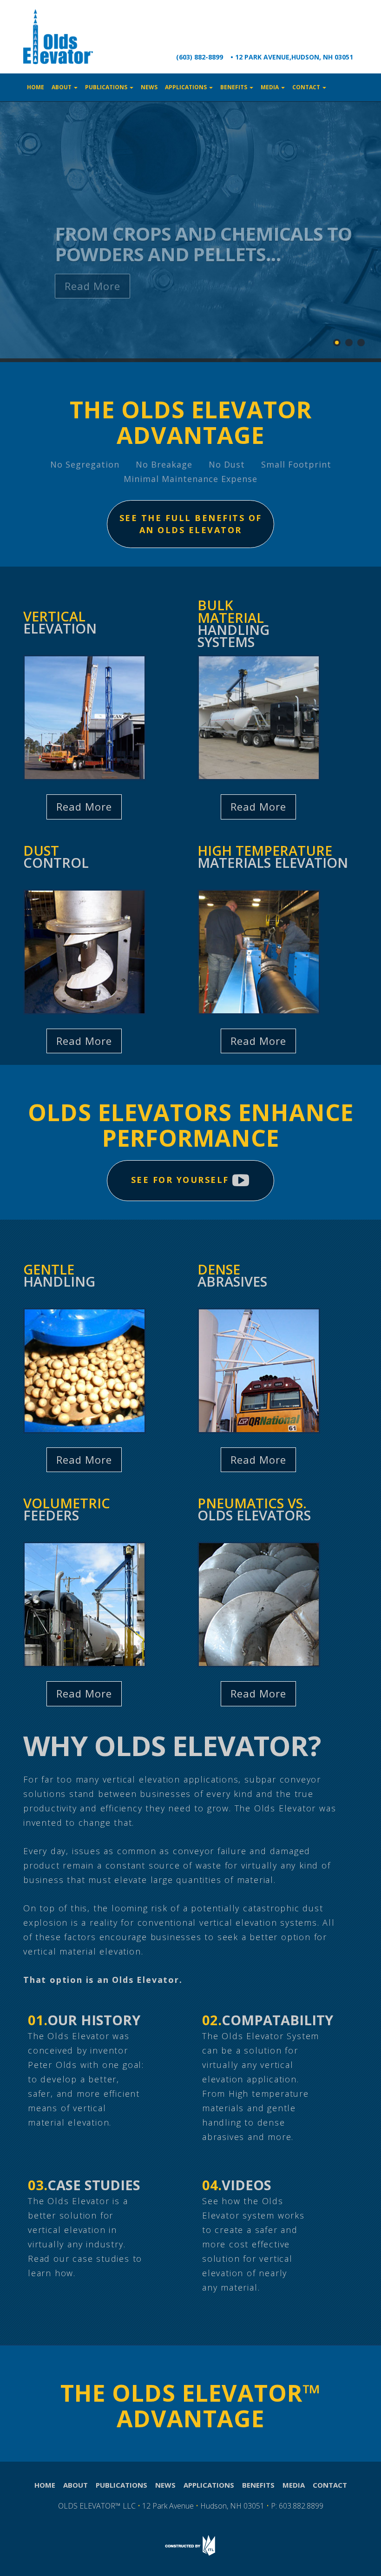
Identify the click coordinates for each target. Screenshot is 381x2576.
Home (36, 87)
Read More (92, 286)
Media (270, 87)
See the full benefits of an (191, 524)
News (149, 87)
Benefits (234, 87)
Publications (107, 87)
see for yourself (182, 1180)
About (62, 87)
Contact (307, 87)
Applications (187, 87)
